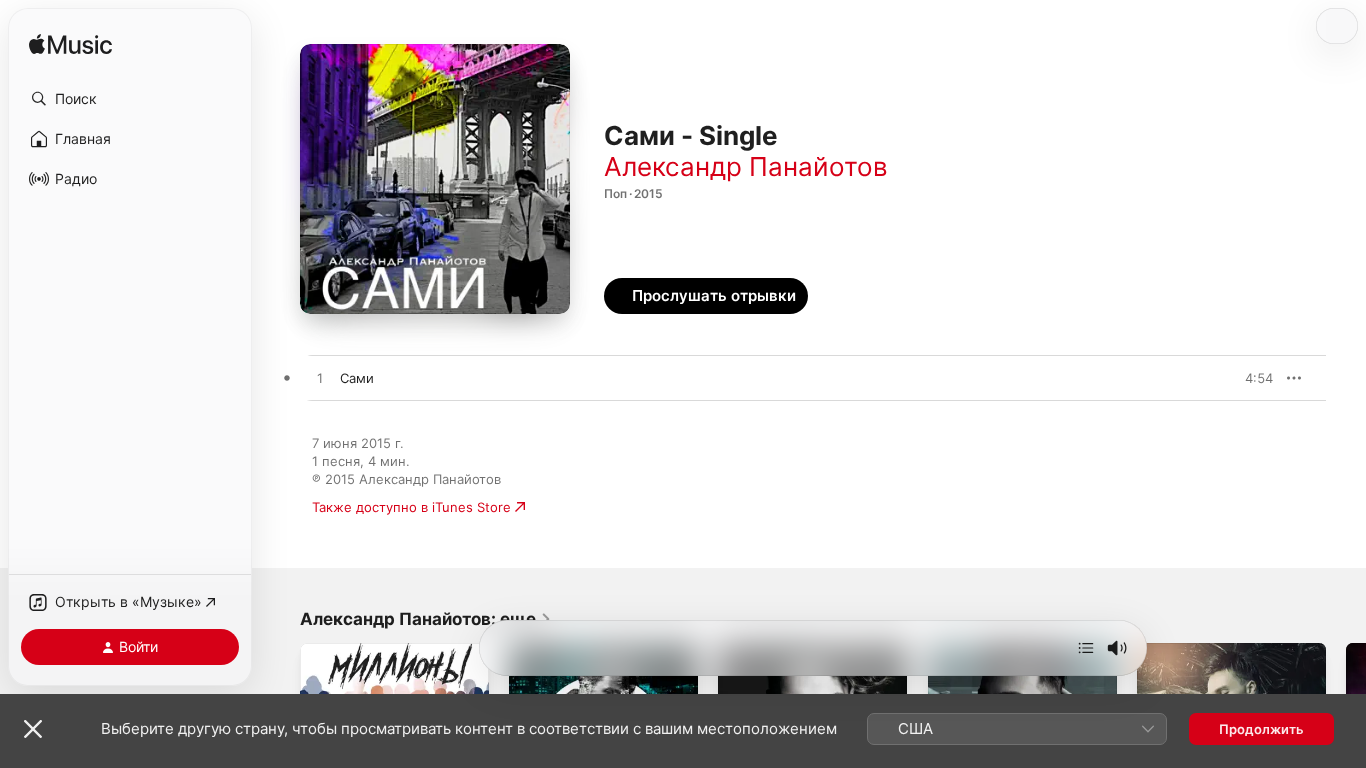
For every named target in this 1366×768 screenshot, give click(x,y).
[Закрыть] (33, 729)
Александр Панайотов (746, 166)
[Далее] (1086, 648)
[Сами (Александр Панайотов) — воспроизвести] (320, 379)
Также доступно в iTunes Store (411, 507)
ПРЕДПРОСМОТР (1230, 378)
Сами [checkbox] (357, 378)
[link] (426, 619)
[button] (130, 99)
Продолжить (1261, 729)
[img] (70, 45)
